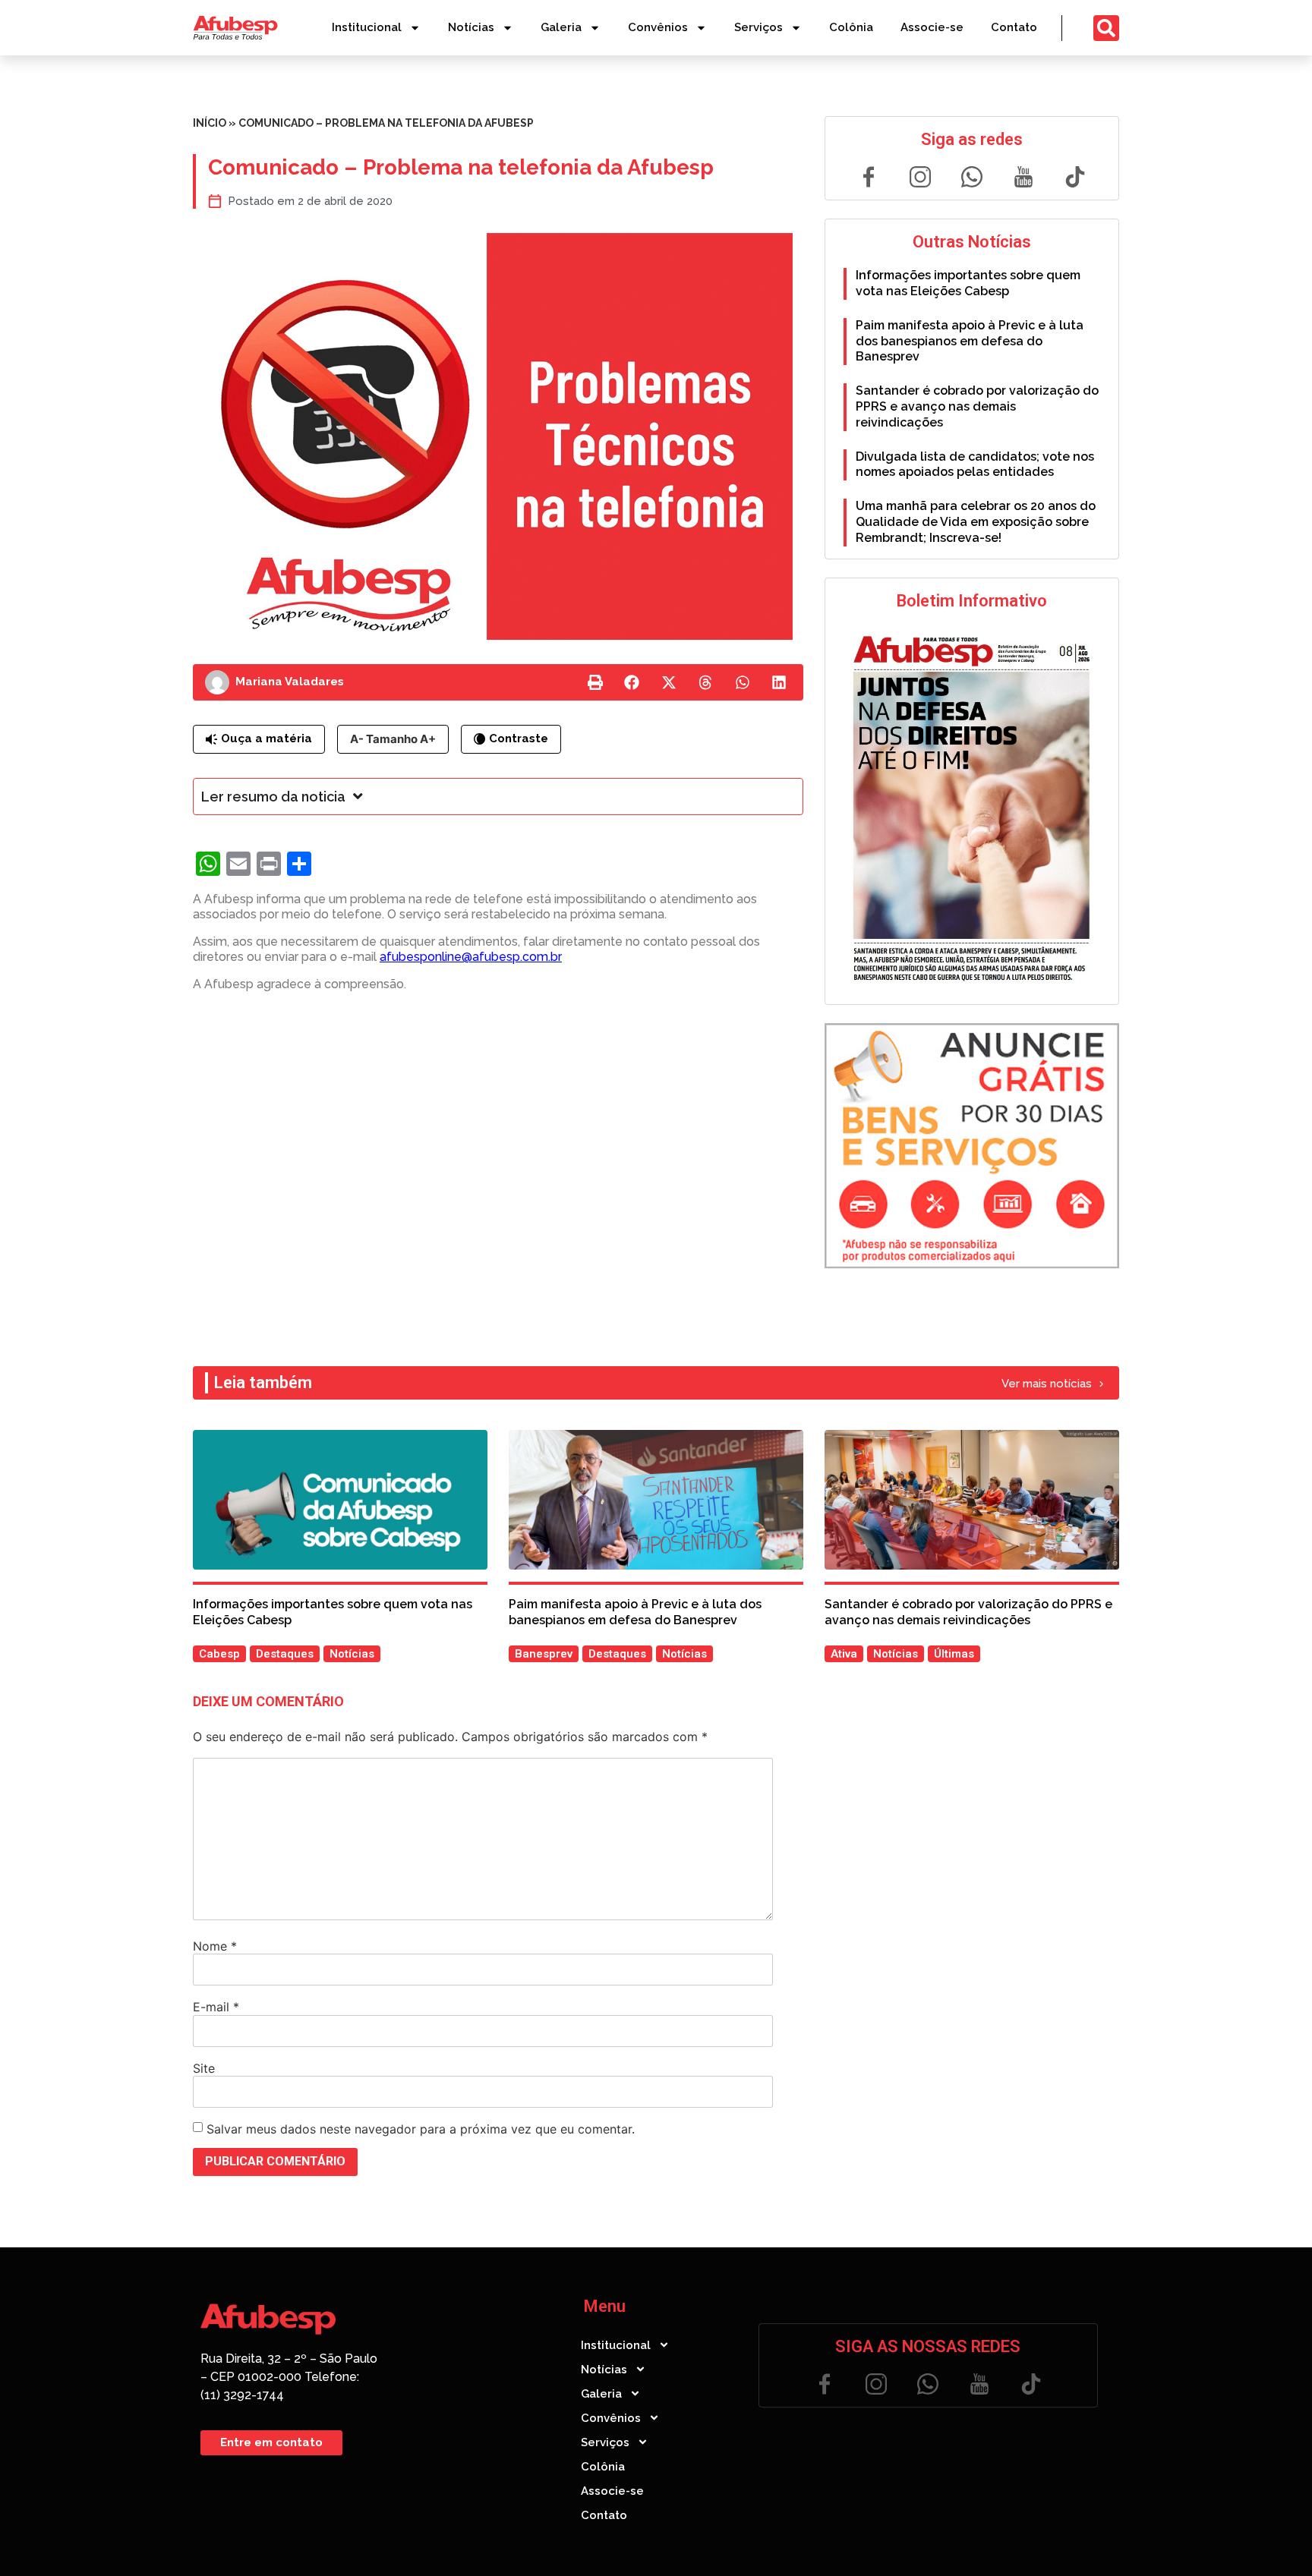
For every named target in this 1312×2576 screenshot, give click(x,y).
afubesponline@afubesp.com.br (471, 957)
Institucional (367, 27)
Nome (215, 1946)
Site (204, 2068)
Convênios (658, 27)
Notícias (471, 27)
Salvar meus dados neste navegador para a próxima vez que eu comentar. (421, 2129)
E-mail (216, 2007)
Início (210, 123)
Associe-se (932, 27)
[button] (595, 682)
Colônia (851, 27)
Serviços (758, 27)
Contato (1014, 27)
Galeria (561, 27)
